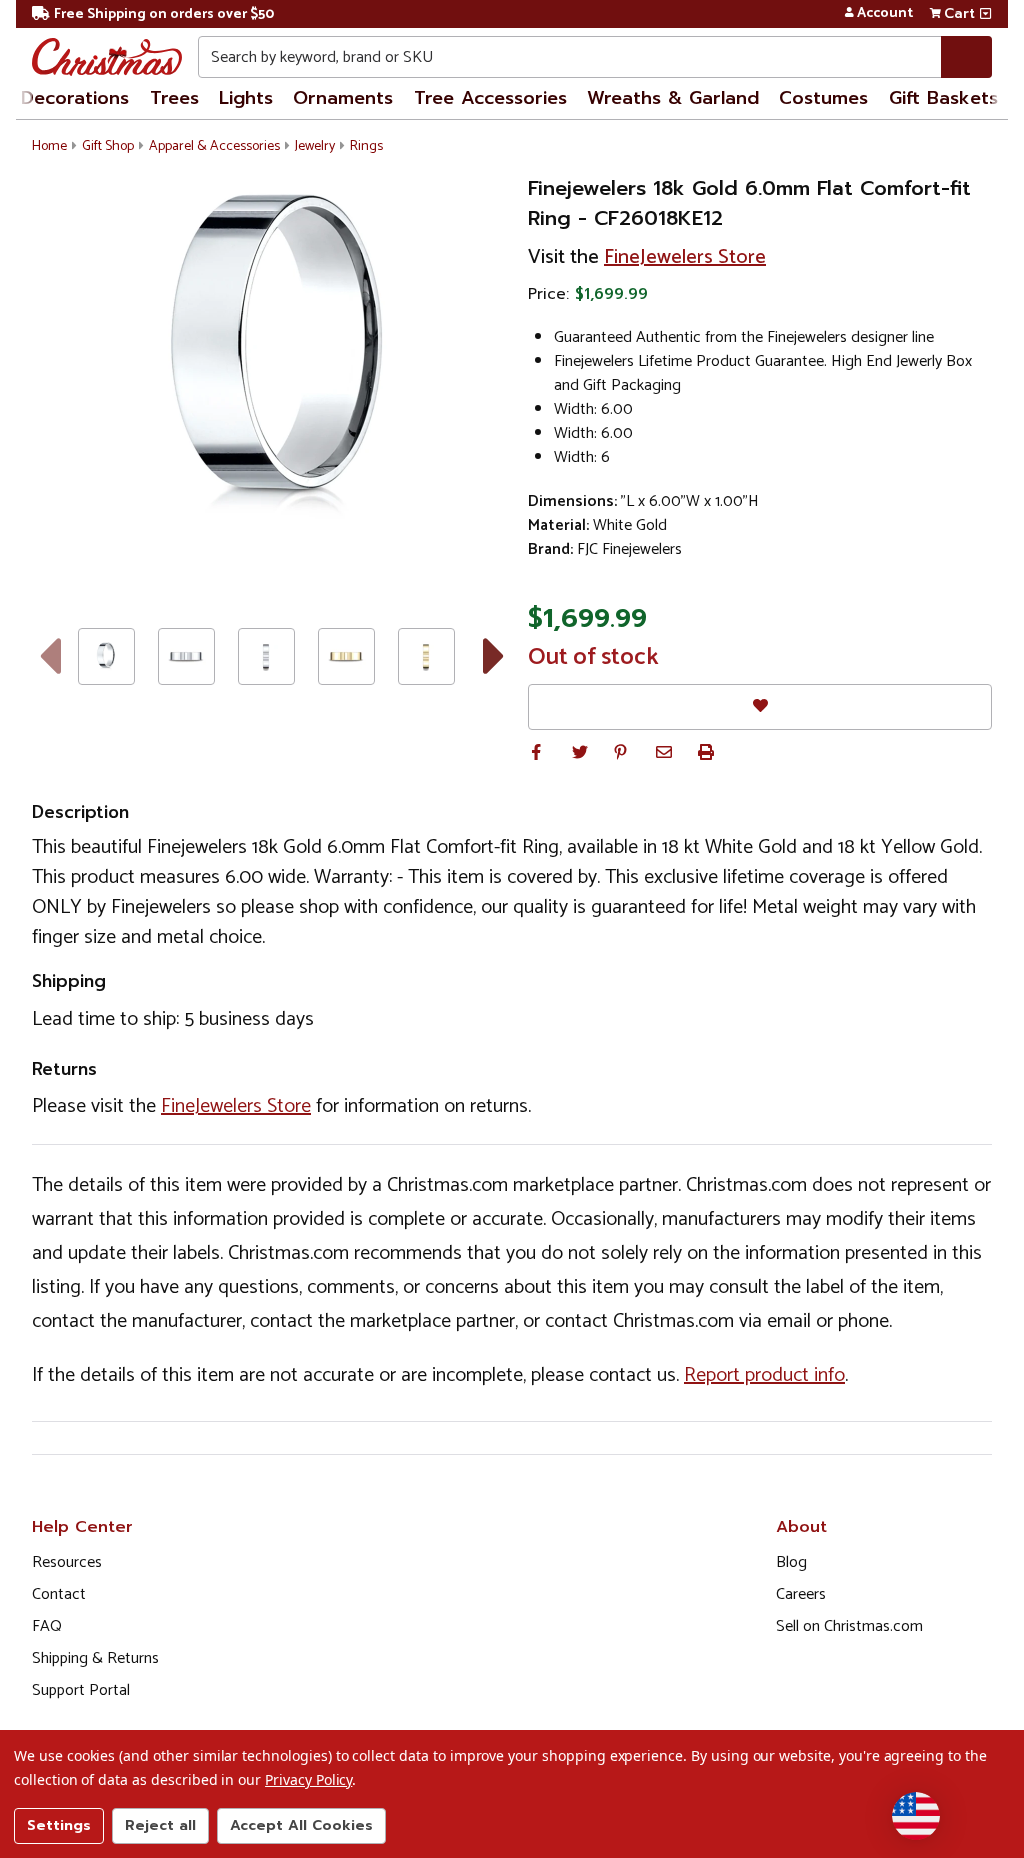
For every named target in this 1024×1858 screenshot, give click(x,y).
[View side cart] (985, 14)
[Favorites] (760, 706)
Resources (67, 1562)
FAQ (47, 1626)
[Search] (966, 57)
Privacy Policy (308, 1779)
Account (885, 14)
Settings (59, 1825)
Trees (174, 98)
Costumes (823, 98)
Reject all (160, 1825)
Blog (791, 1562)
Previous (49, 655)
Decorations (75, 98)
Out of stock (593, 658)
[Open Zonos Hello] (916, 1816)
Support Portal (81, 1690)
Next (494, 655)
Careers (801, 1594)
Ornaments (343, 98)
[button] (536, 752)
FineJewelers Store (685, 257)
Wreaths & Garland (673, 98)
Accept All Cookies (301, 1825)
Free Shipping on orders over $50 (164, 14)
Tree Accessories (490, 98)
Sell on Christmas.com (849, 1626)
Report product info (764, 1375)
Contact (59, 1594)
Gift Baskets (943, 98)
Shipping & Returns (95, 1658)
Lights (246, 98)
